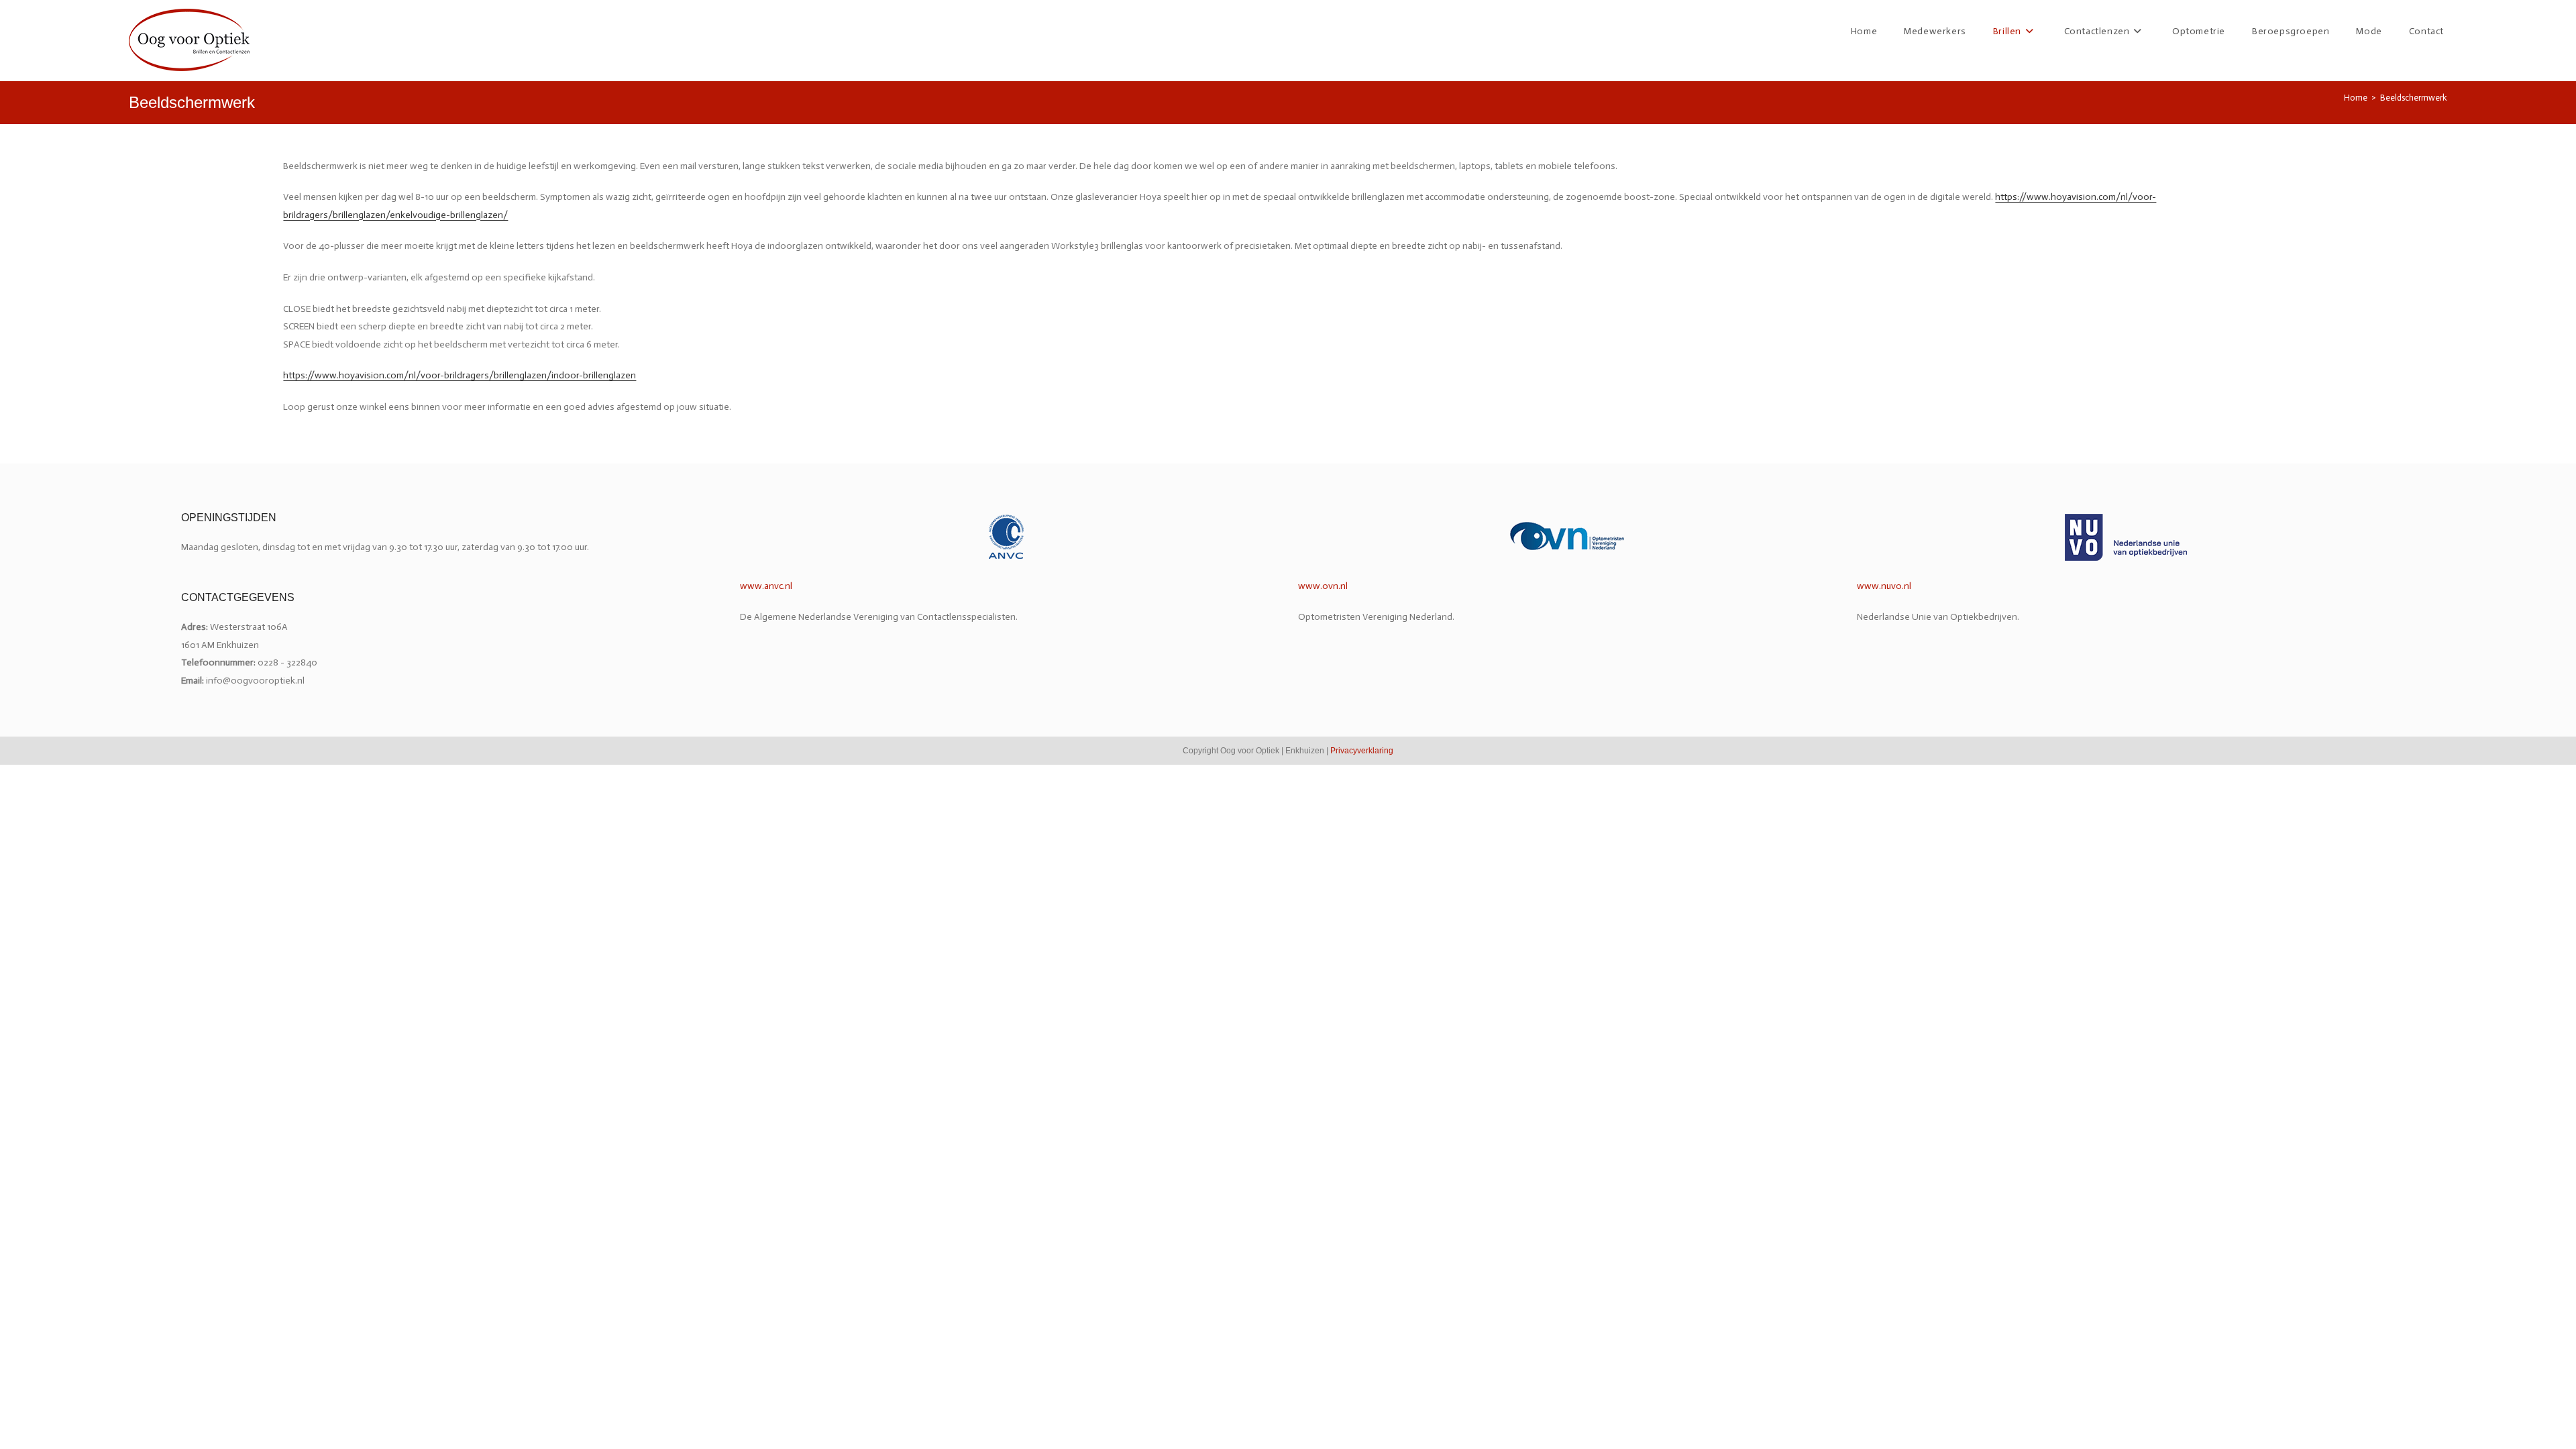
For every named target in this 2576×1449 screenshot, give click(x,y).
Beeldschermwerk (2414, 98)
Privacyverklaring (1362, 751)
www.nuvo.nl (1884, 586)
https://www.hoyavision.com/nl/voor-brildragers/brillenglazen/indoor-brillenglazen (460, 375)
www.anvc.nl (766, 586)
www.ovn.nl (1323, 586)
